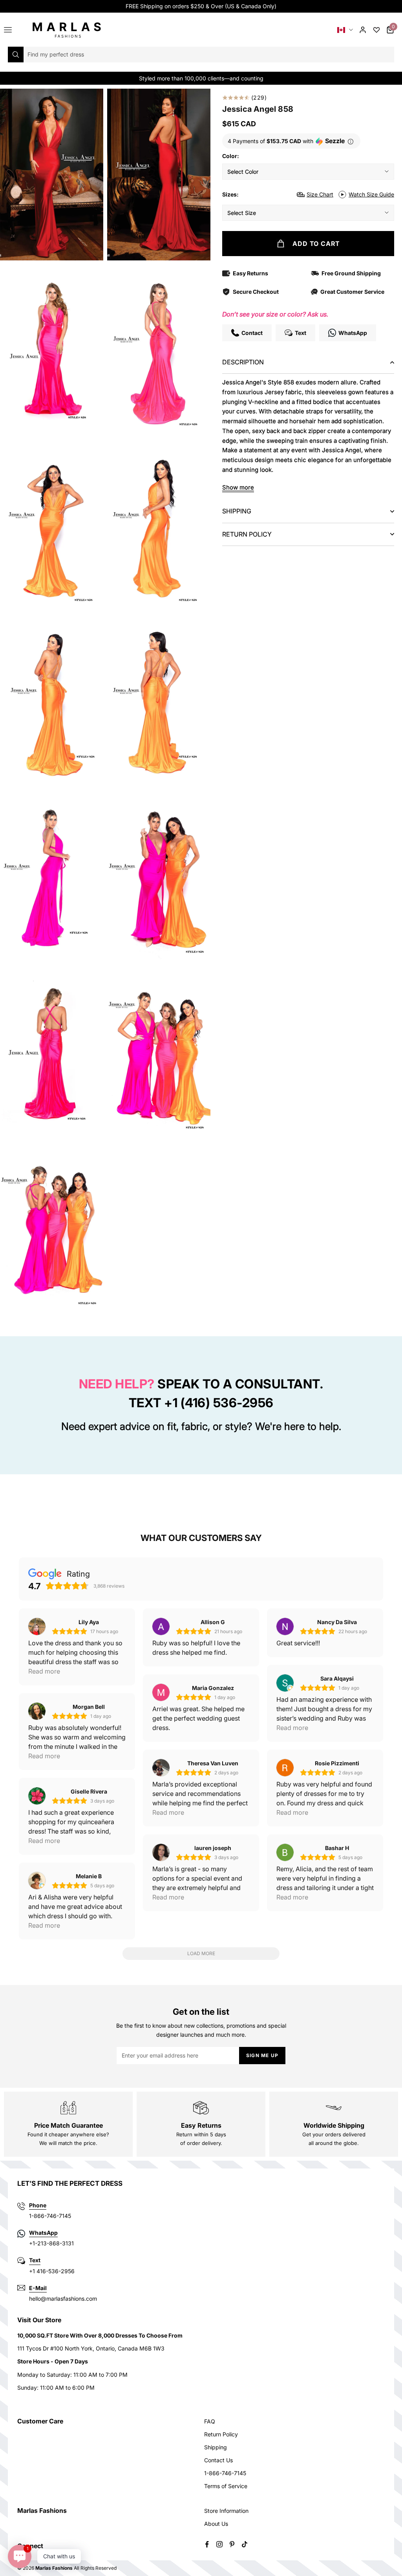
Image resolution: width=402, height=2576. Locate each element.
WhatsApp (43, 2233)
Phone (38, 2205)
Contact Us (218, 2460)
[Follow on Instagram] (219, 2544)
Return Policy (221, 2434)
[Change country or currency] (345, 30)
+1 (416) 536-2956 (219, 1403)
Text (35, 2260)
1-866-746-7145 (225, 2473)
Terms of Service (226, 2486)
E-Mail (38, 2288)
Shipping (216, 2447)
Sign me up (262, 2055)
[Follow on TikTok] (245, 2544)
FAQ (210, 2421)
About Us (216, 2524)
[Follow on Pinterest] (232, 2544)
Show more (238, 487)
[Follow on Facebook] (207, 2544)
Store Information (226, 2511)
